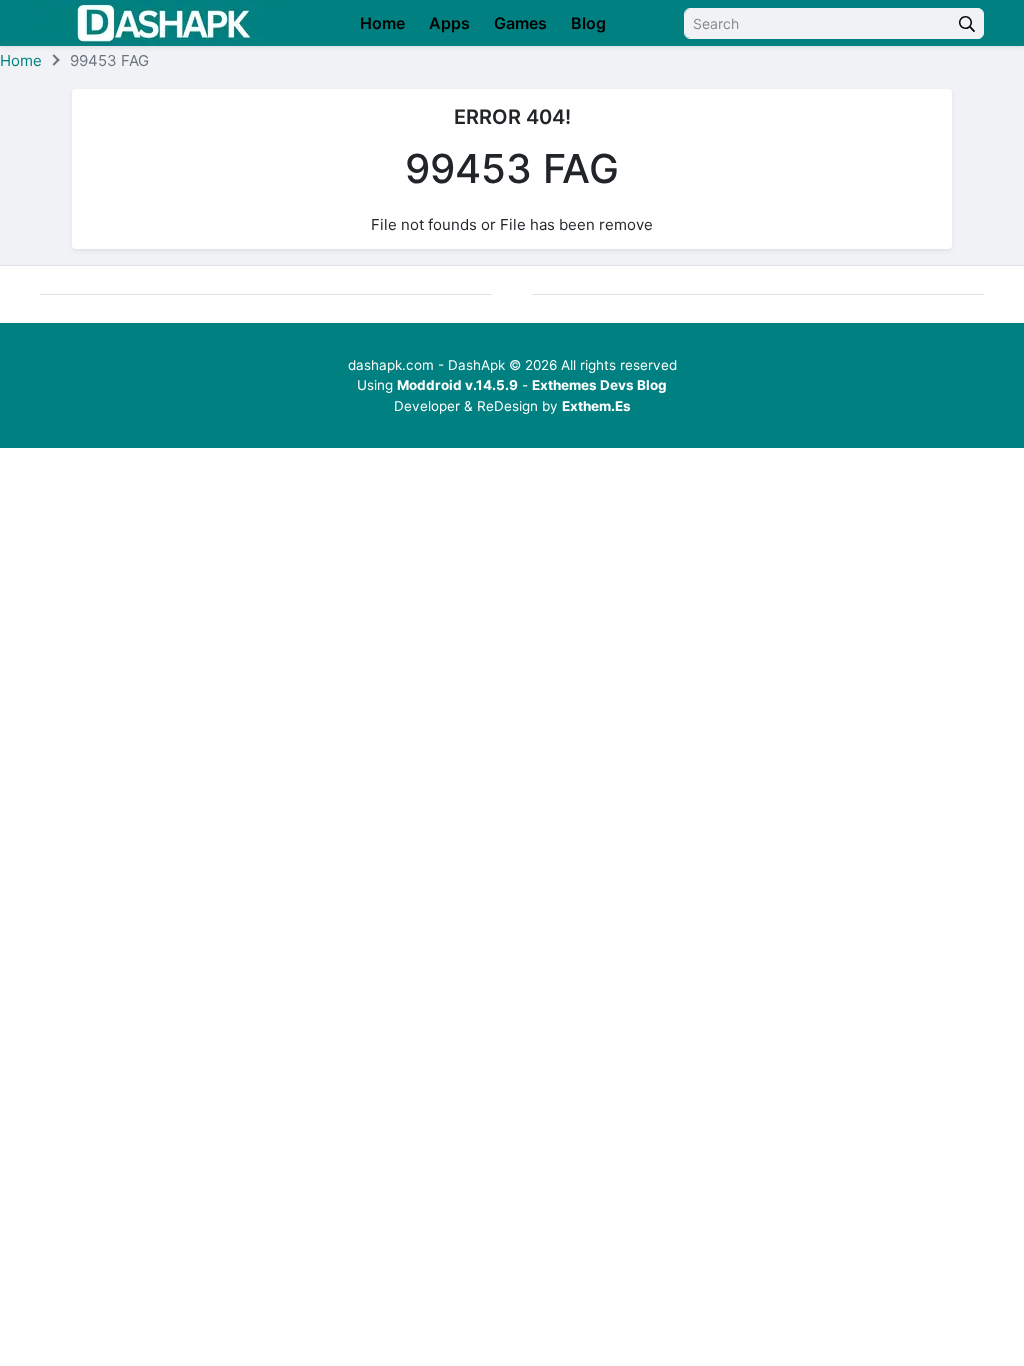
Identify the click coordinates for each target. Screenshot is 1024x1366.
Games (520, 23)
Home (382, 23)
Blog (588, 23)
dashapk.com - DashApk (426, 365)
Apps (449, 23)
